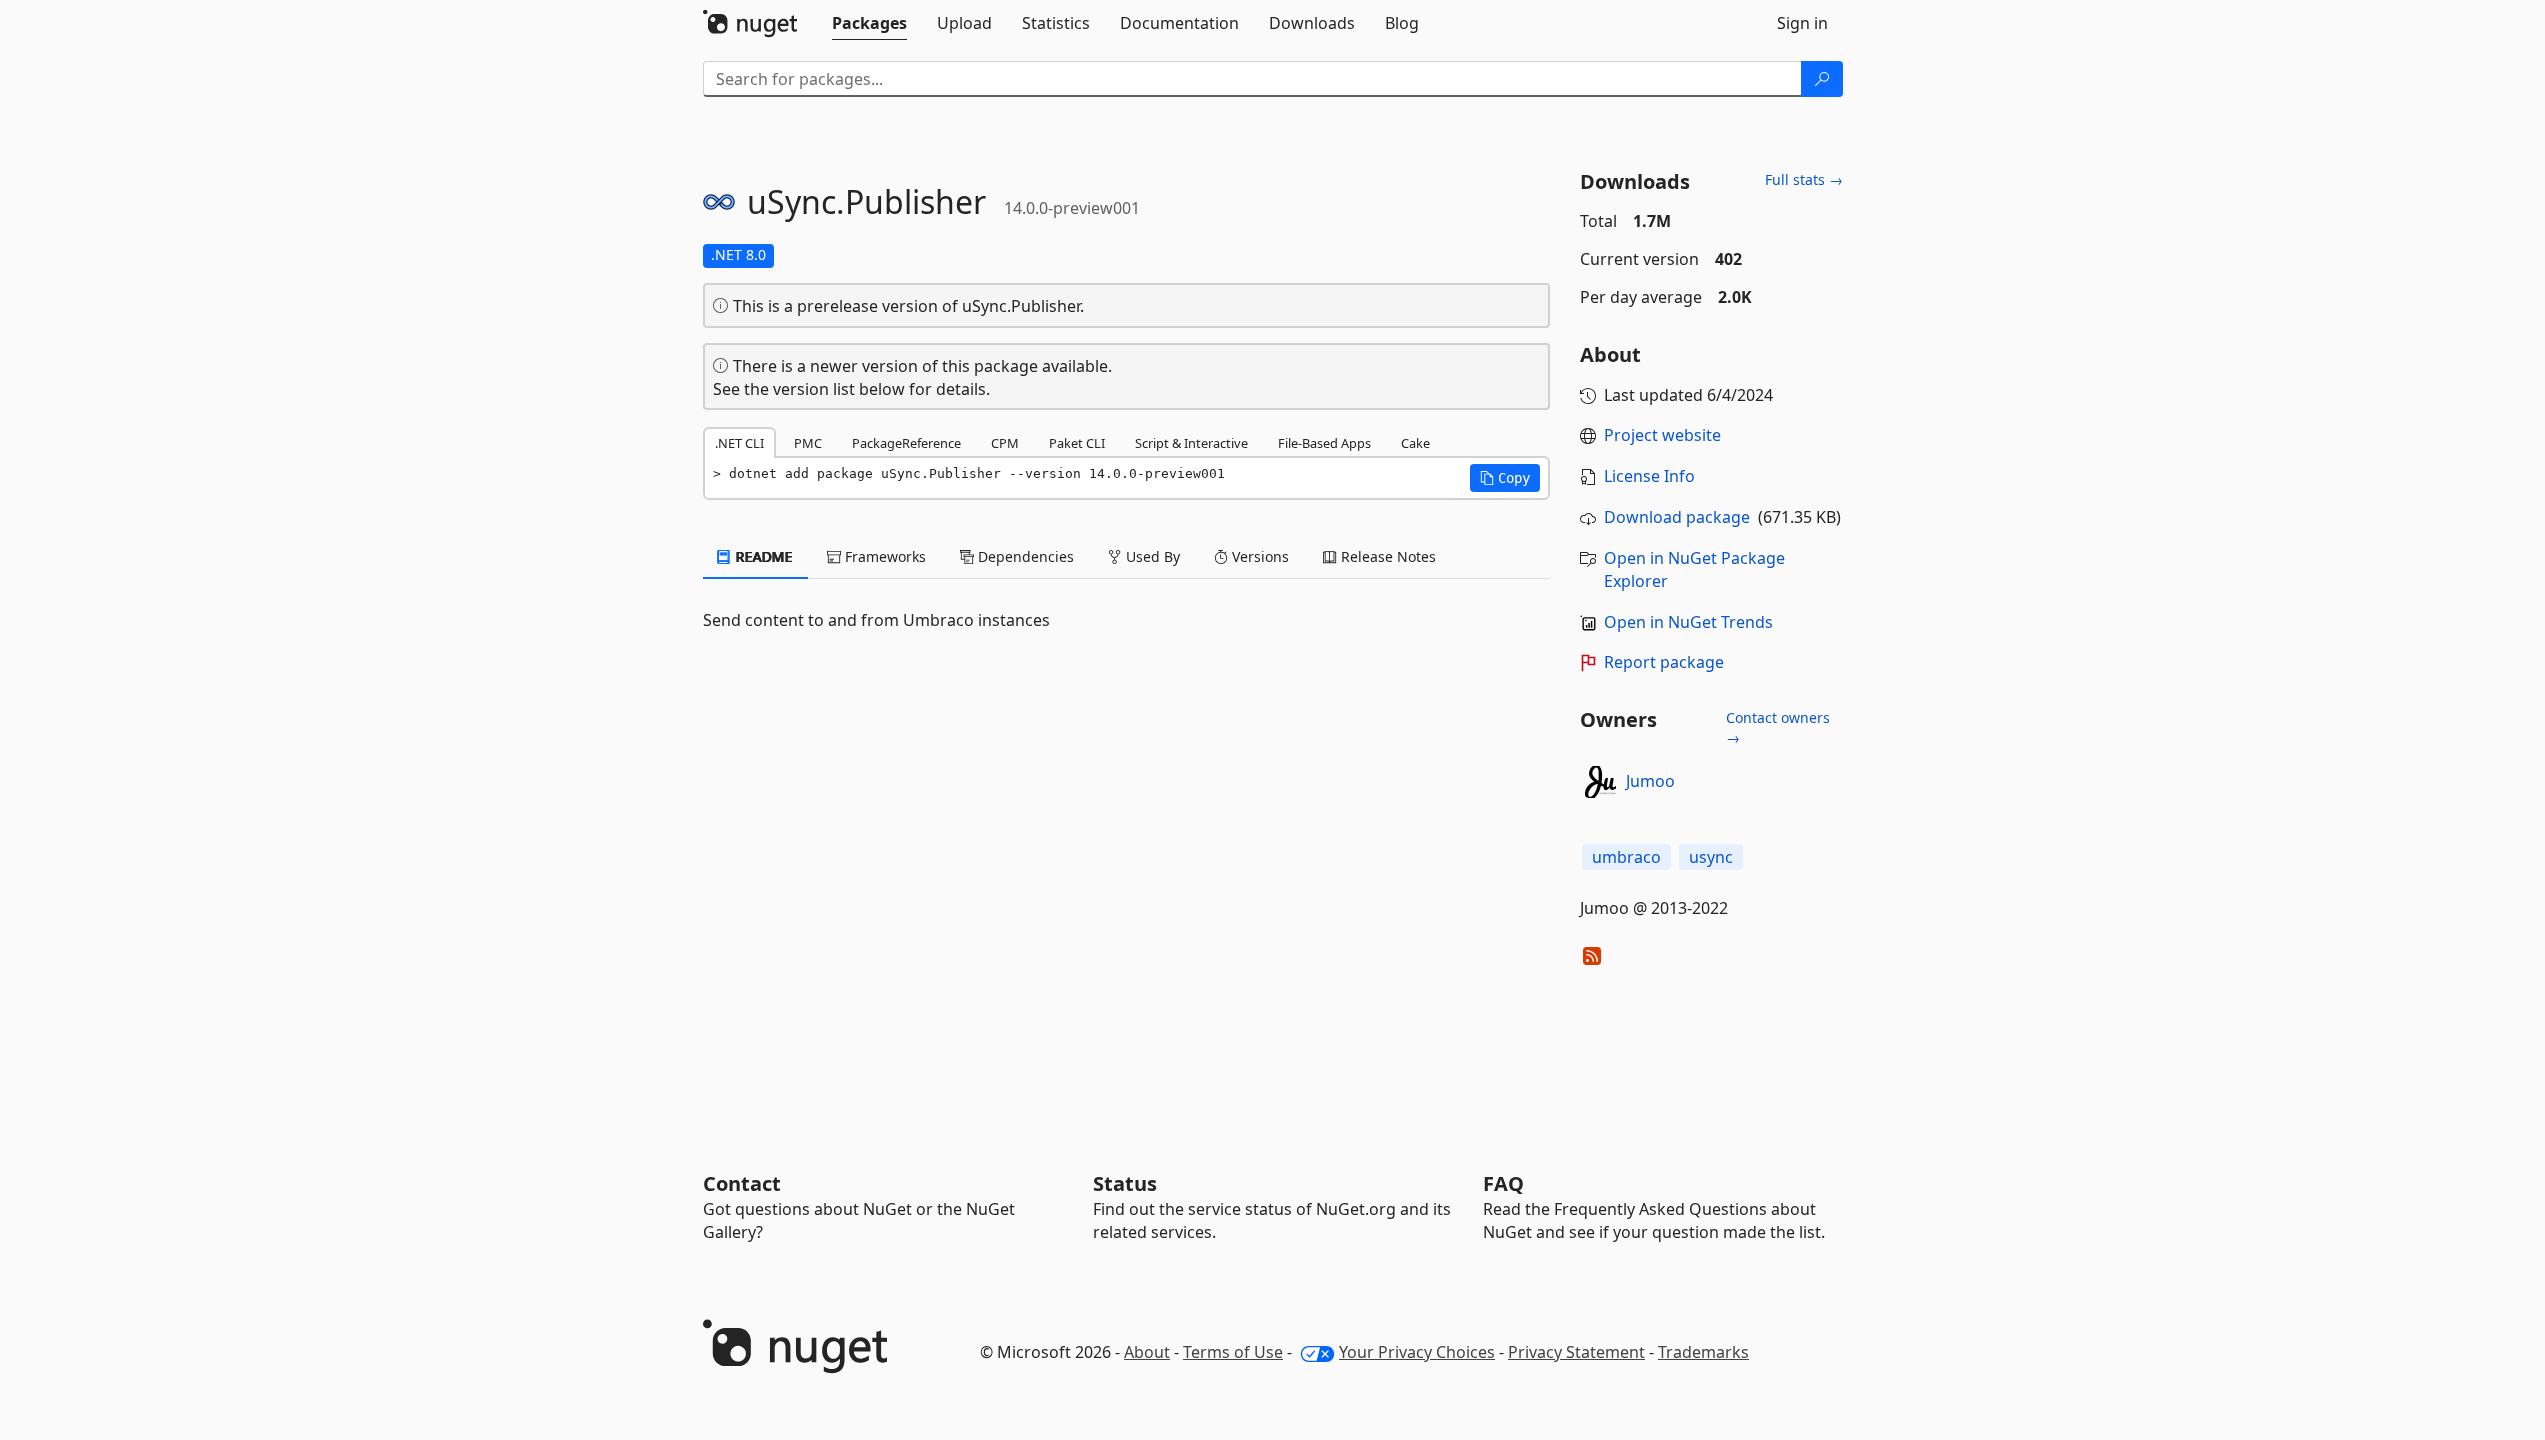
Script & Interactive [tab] (1191, 443)
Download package (1677, 517)
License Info (1649, 476)
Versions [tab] (1258, 556)
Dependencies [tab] (1024, 556)
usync (1711, 857)
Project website (1662, 435)
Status (1125, 1183)
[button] (1505, 478)
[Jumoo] (1600, 782)
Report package (1664, 662)
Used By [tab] (1151, 556)
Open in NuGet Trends (1688, 622)
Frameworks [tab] (883, 556)
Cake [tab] (1415, 443)
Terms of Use (1233, 1352)
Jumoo (1650, 781)
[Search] (1822, 79)
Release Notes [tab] (1386, 556)
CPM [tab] (1005, 443)
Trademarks (1703, 1352)
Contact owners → (1778, 727)
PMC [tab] (808, 443)
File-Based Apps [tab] (1324, 443)
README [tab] (762, 556)
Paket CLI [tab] (1077, 443)
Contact (742, 1183)
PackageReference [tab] (906, 443)
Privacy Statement (1576, 1352)
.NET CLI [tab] (739, 443)
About (1147, 1352)
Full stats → (1804, 179)
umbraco (1626, 857)
